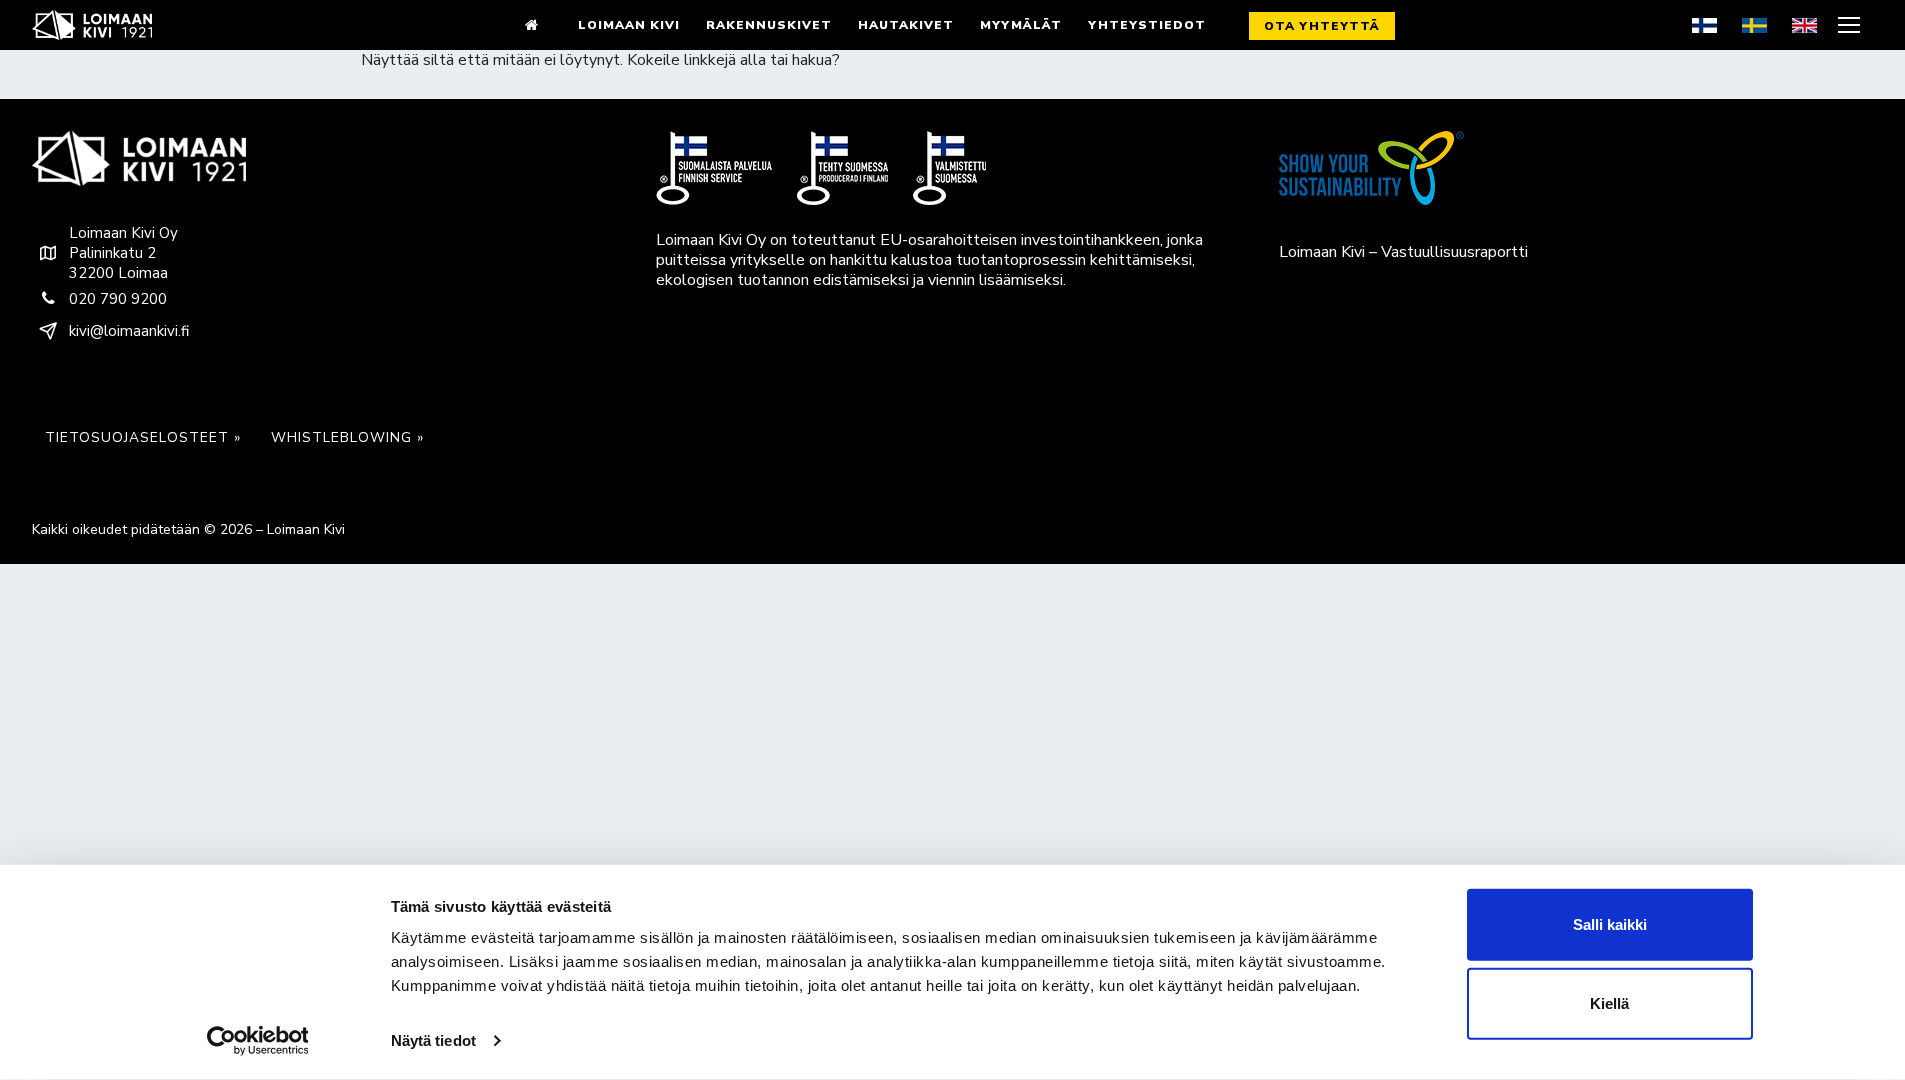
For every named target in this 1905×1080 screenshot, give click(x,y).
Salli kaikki (1610, 924)
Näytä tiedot (433, 1040)
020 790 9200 (118, 299)
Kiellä (1609, 1003)
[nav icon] (1851, 25)
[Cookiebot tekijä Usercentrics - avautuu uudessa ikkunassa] (257, 1041)
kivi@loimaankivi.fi (129, 331)
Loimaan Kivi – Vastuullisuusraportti (1403, 252)
